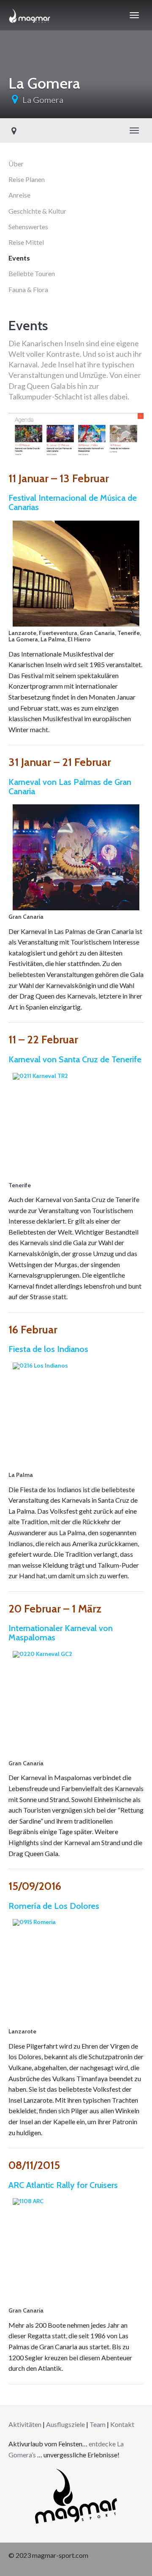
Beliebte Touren (32, 273)
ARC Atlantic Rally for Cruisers (63, 2185)
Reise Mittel (26, 242)
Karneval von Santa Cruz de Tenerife (75, 1059)
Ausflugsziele (65, 2424)
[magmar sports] (30, 15)
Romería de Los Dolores (54, 1906)
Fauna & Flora (28, 289)
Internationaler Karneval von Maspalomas (61, 1633)
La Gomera (43, 100)
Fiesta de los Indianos (48, 1349)
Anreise (19, 195)
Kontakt (122, 2424)
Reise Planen (27, 179)
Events (19, 258)
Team (98, 2424)
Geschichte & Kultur (37, 211)
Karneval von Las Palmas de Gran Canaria (70, 787)
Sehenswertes (28, 227)
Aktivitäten (25, 2424)
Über (16, 164)
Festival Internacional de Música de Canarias (73, 502)
